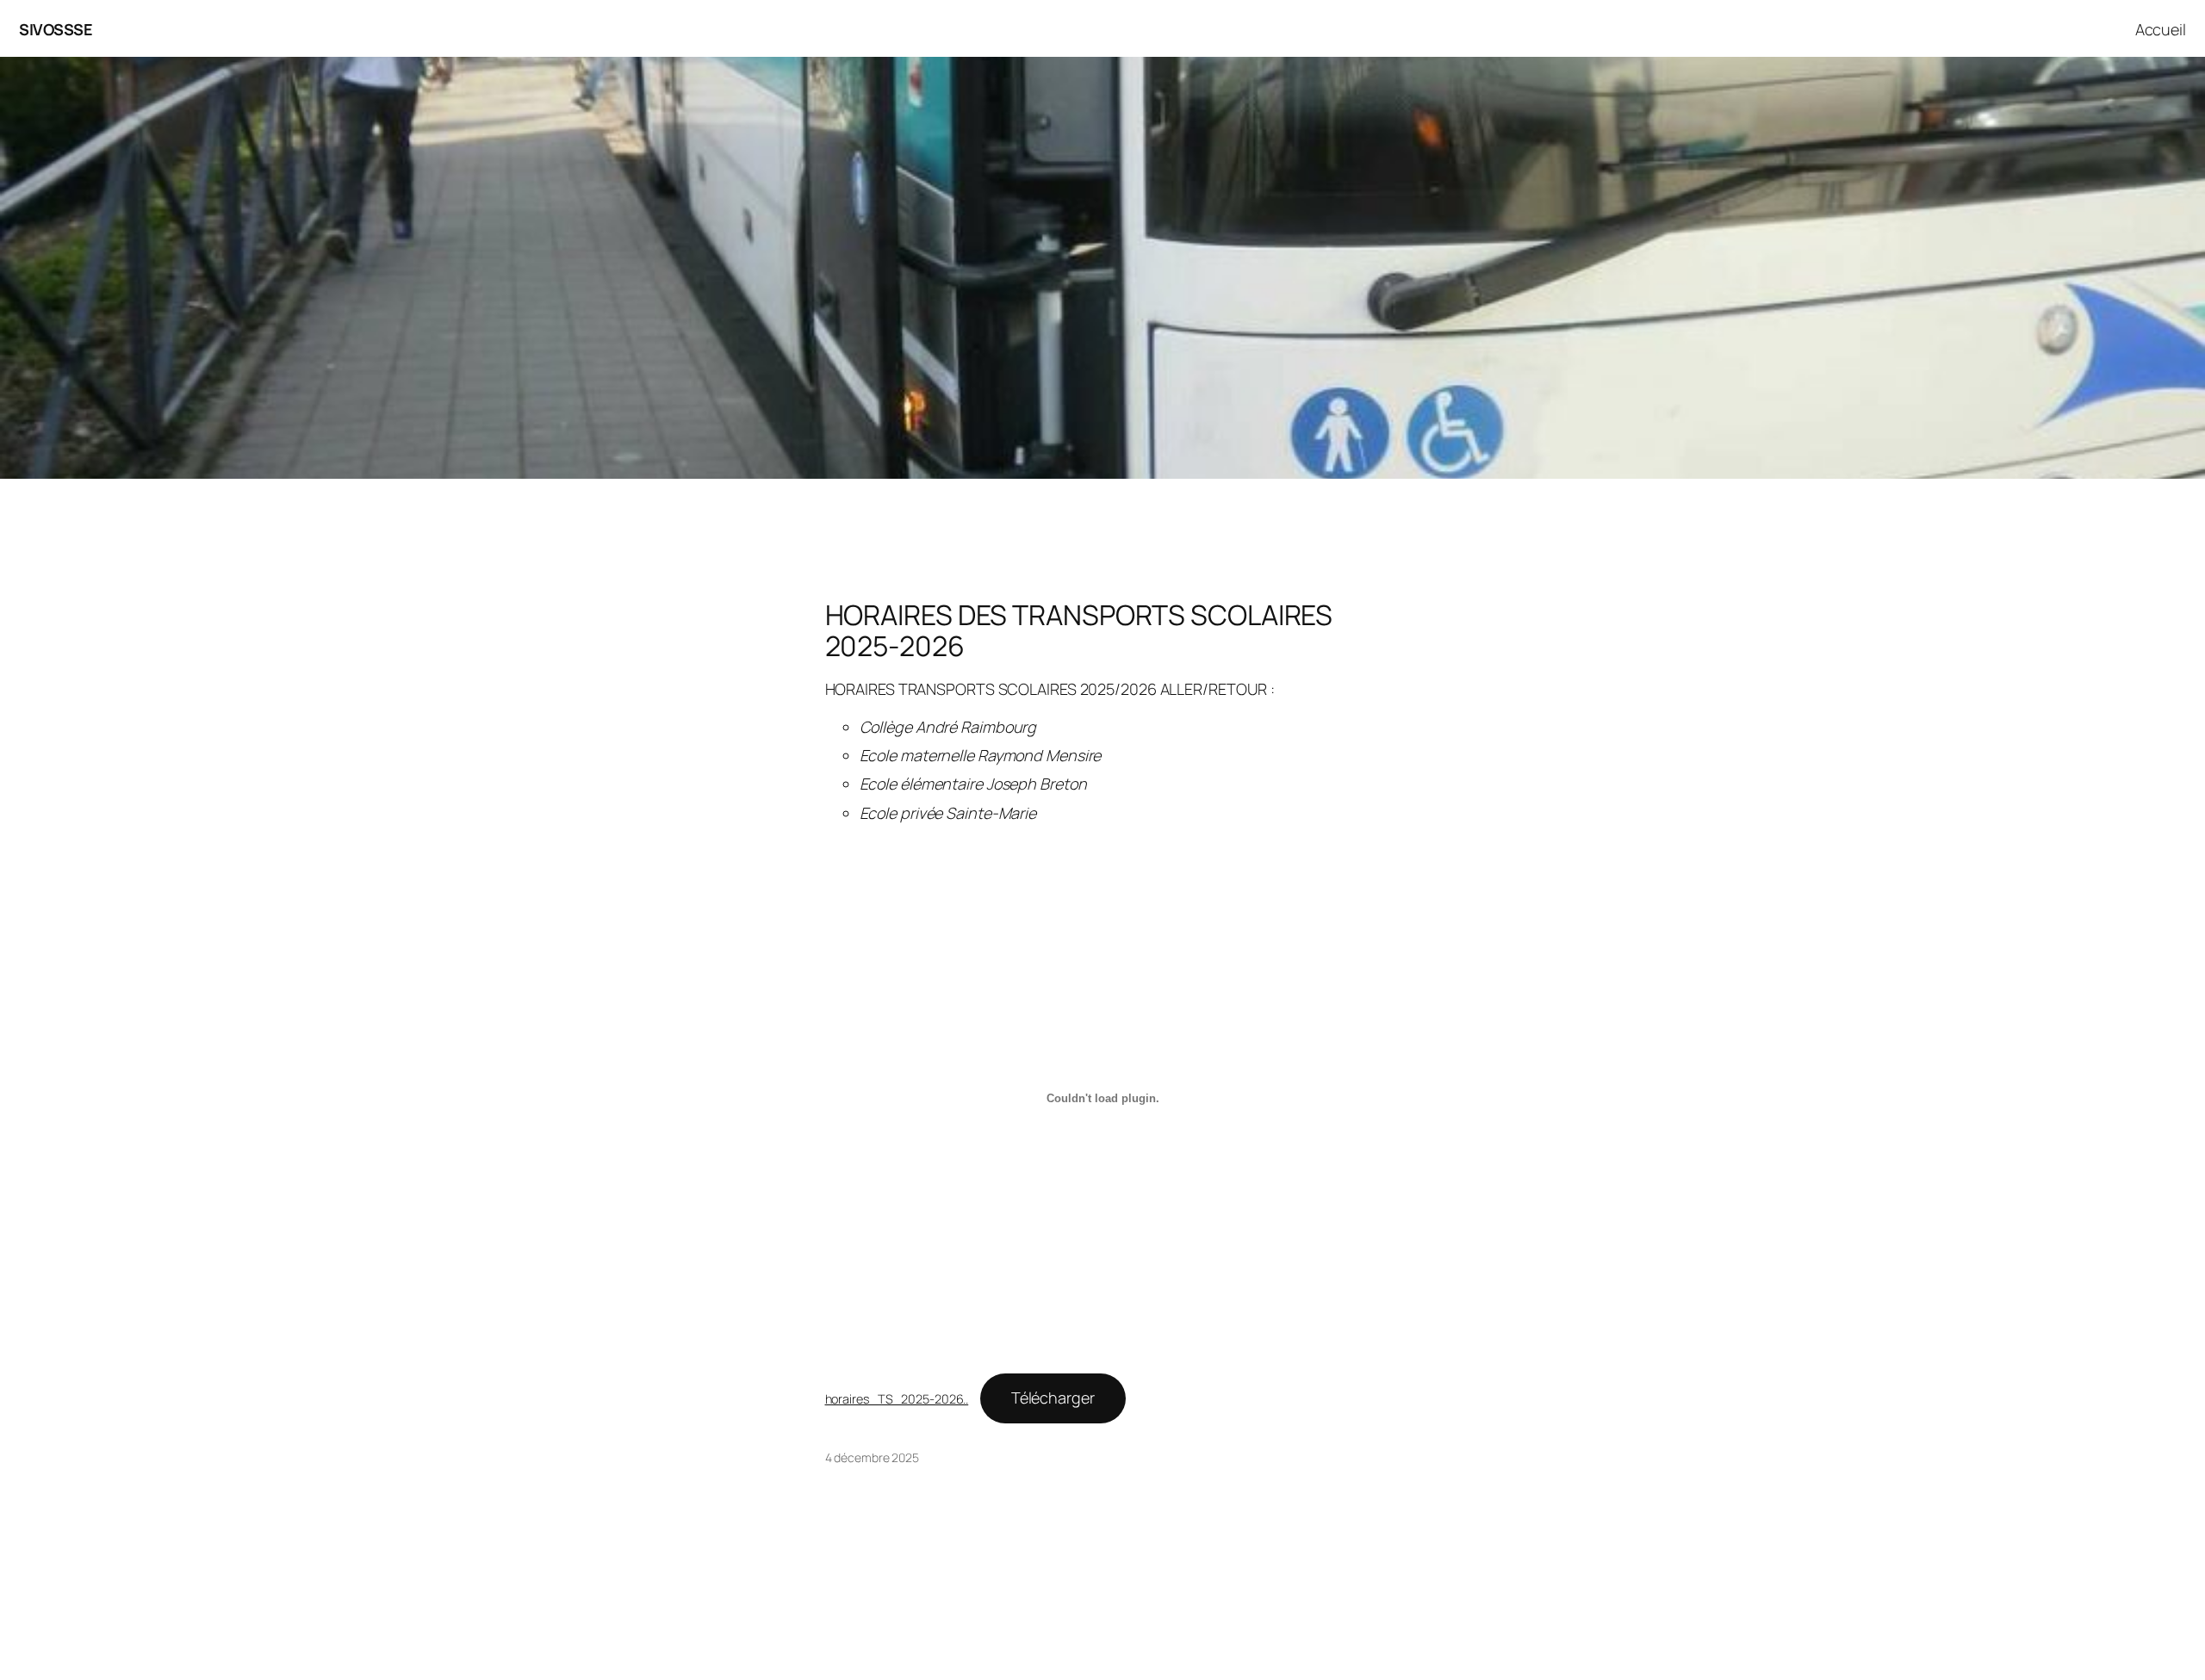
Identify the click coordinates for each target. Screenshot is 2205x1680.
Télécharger (1053, 1398)
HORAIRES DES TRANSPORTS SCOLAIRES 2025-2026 (1079, 630)
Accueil (2161, 29)
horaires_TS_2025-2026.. (897, 1399)
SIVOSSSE (56, 29)
